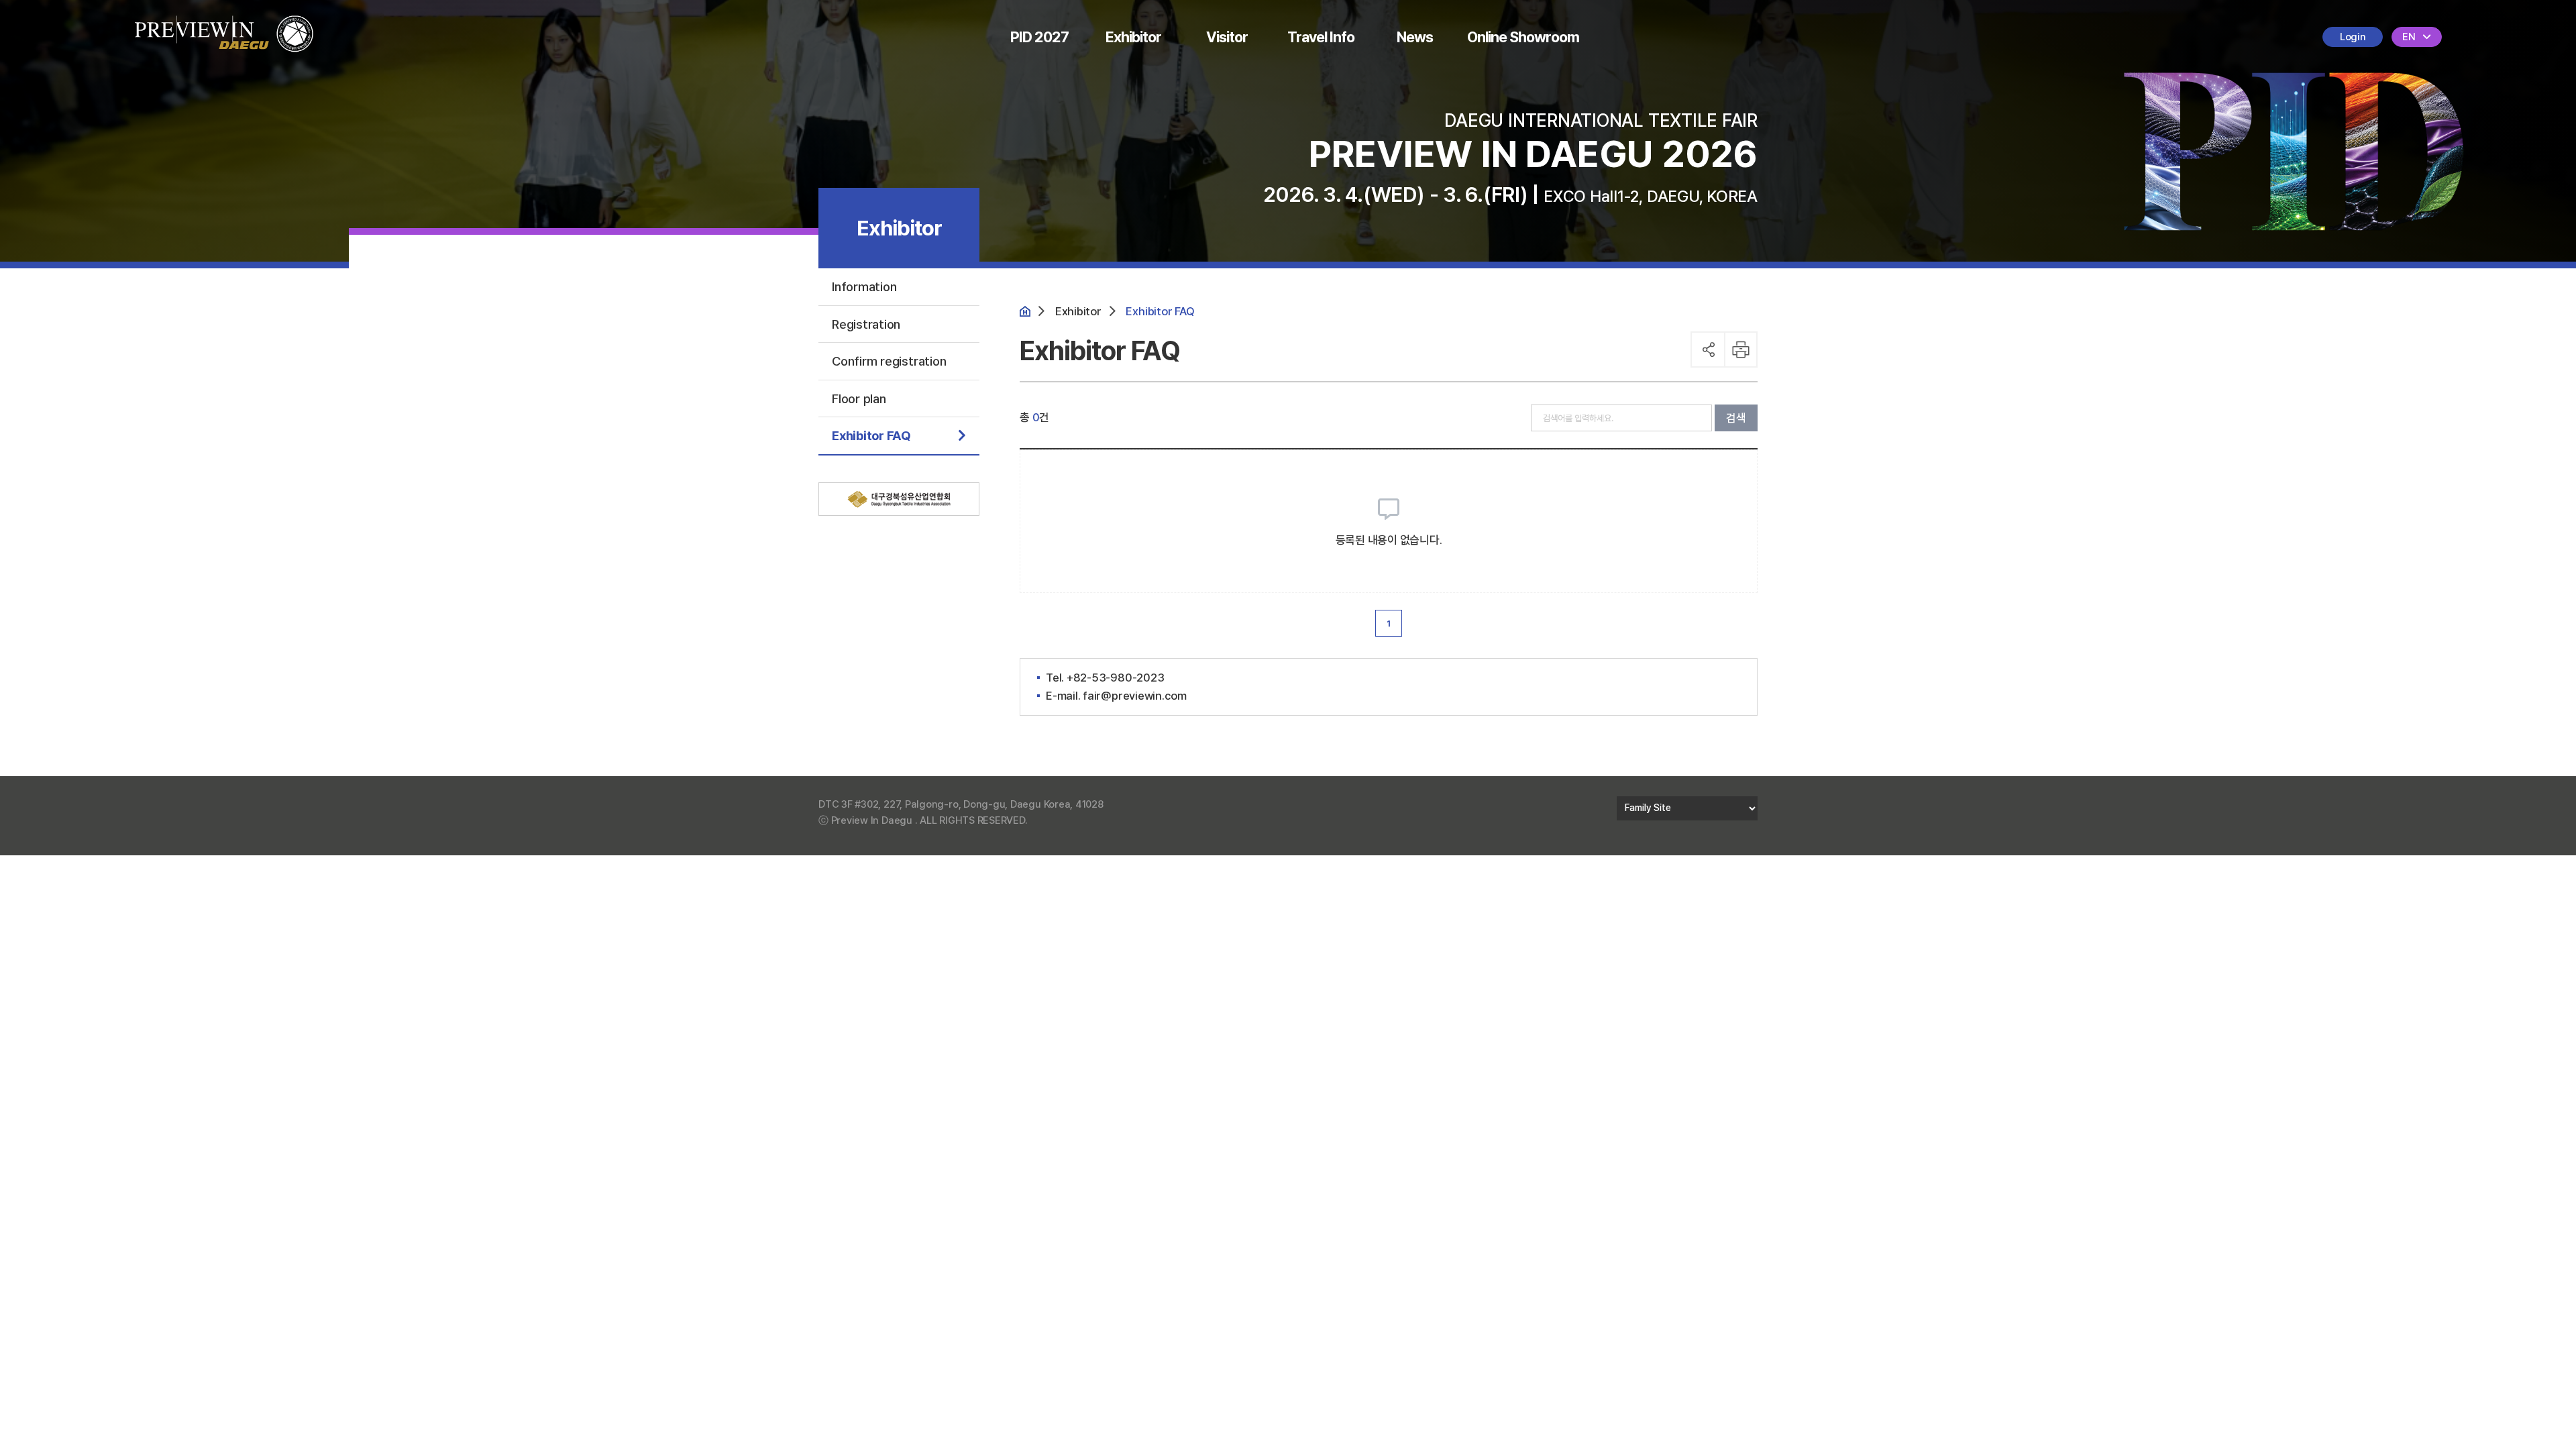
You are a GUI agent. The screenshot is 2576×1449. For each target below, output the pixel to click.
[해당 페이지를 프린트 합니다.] (1742, 350)
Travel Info (1321, 37)
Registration (866, 324)
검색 (1736, 418)
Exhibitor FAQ (871, 435)
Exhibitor (1133, 37)
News (1415, 37)
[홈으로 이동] (224, 24)
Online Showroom (1523, 37)
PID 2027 (1039, 37)
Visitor (1227, 37)
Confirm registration (889, 361)
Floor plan (859, 398)
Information (864, 286)
